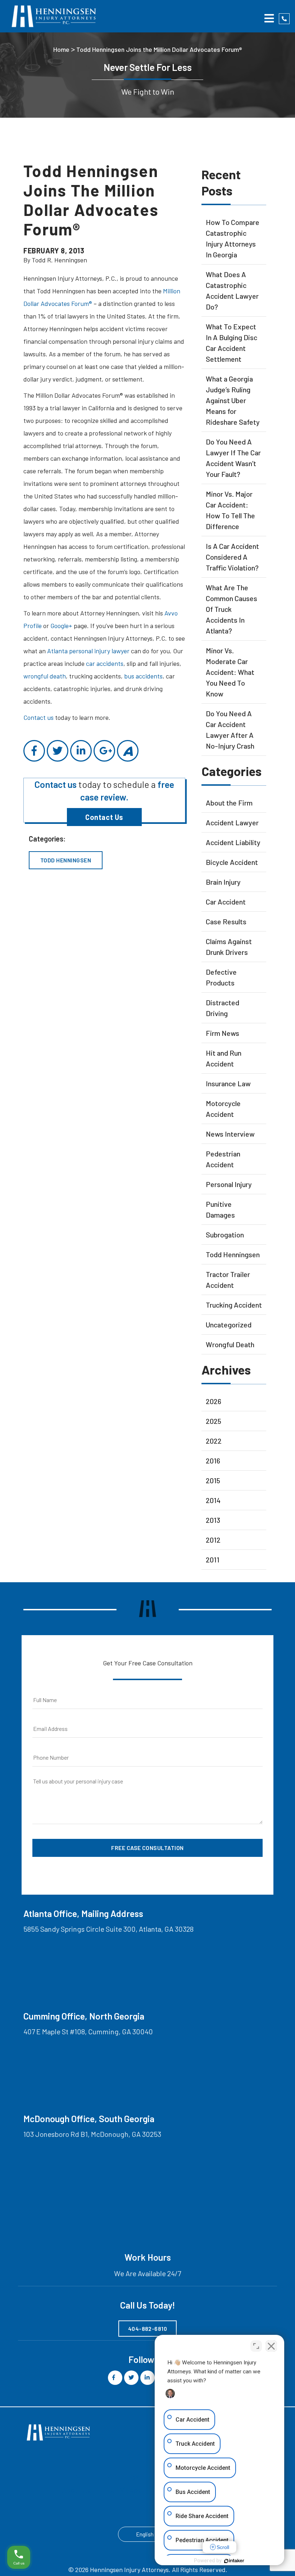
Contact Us (104, 817)
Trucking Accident (234, 1305)
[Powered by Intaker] (234, 2561)
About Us (76, 2490)
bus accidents (143, 676)
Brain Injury (223, 882)
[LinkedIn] (81, 751)
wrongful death (45, 676)
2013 (213, 1520)
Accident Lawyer (232, 822)
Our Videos (124, 2490)
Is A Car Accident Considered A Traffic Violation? (232, 557)
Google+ (61, 626)
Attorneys (123, 2476)
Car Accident (226, 902)
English (145, 2534)
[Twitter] (58, 751)
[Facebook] (34, 751)
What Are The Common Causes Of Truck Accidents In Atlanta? (232, 609)
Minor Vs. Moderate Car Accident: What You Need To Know (230, 672)
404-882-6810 (148, 2329)
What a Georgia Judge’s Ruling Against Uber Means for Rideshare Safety (233, 400)
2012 (213, 1540)
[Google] (104, 751)
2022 (214, 1441)
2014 (213, 1500)
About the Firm (229, 803)
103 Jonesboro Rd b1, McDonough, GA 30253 (92, 2134)
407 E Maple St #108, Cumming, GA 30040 (88, 2031)
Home (61, 49)
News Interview (230, 1134)
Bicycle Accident (232, 862)
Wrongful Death (230, 1344)
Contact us (38, 717)
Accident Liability (233, 842)
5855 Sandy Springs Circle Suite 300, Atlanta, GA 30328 (108, 1929)
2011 (213, 1560)
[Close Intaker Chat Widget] (271, 2346)
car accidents (105, 663)
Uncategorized (229, 1325)
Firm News (223, 1033)
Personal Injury (229, 1184)
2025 (214, 1421)
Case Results (226, 921)
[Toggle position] (256, 2346)
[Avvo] (128, 751)
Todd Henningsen (66, 860)
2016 (213, 1461)
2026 (214, 1401)
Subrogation (225, 1235)
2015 (213, 1480)
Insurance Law (228, 1083)
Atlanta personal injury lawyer (88, 651)
